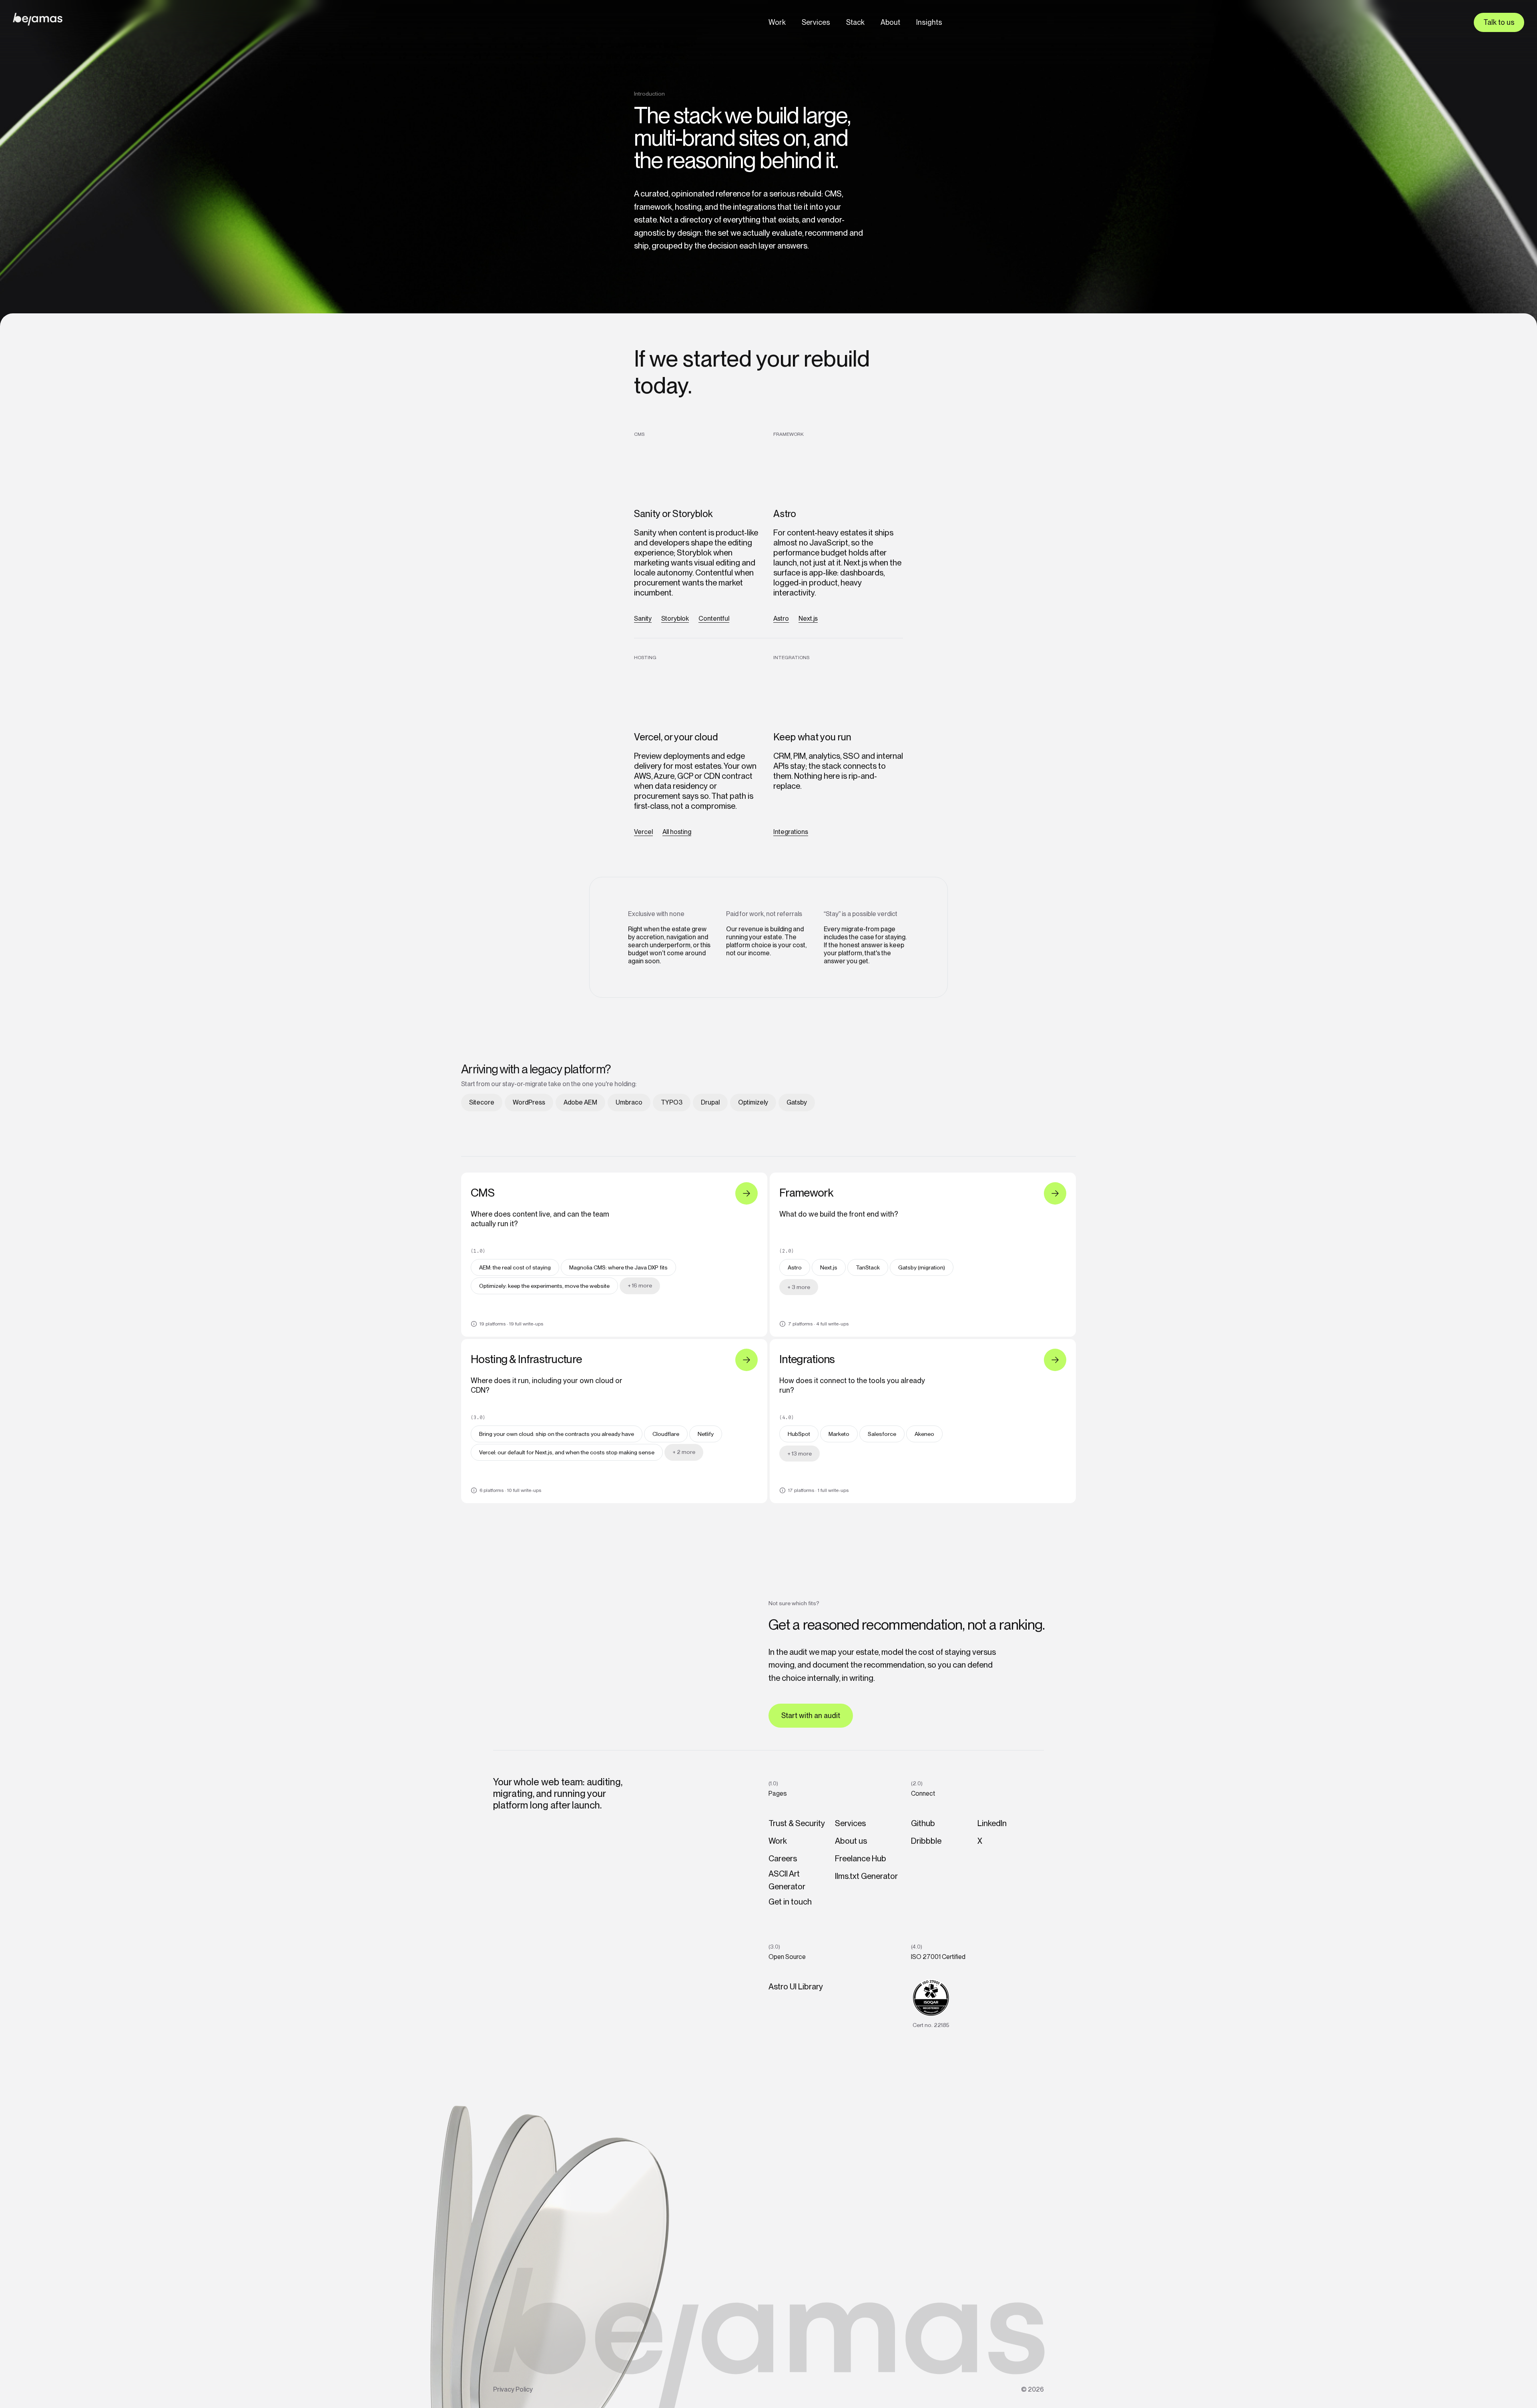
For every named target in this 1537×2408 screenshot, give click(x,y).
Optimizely (753, 1102)
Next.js (808, 619)
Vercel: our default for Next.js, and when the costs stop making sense (567, 1452)
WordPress (529, 1102)
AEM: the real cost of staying (515, 1267)
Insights (929, 22)
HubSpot (799, 1434)
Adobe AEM (580, 1102)
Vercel (643, 832)
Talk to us (1499, 22)
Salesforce (882, 1434)
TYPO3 (672, 1102)
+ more (640, 1285)
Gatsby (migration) (922, 1267)
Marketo (839, 1434)
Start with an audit (811, 1715)
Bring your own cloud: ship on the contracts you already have (557, 1434)
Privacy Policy (513, 2389)
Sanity (643, 619)
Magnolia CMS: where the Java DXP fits (618, 1267)
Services (816, 22)
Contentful (714, 619)
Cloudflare (666, 1434)
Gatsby (797, 1102)
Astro (781, 619)
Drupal (710, 1102)
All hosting (677, 832)
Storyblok (675, 619)
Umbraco (629, 1102)
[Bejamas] (38, 19)
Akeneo (924, 1434)
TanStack (868, 1267)
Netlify (706, 1434)
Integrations (791, 832)
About (890, 22)
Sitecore (482, 1102)
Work (777, 22)
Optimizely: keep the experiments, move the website (544, 1286)
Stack (855, 22)
